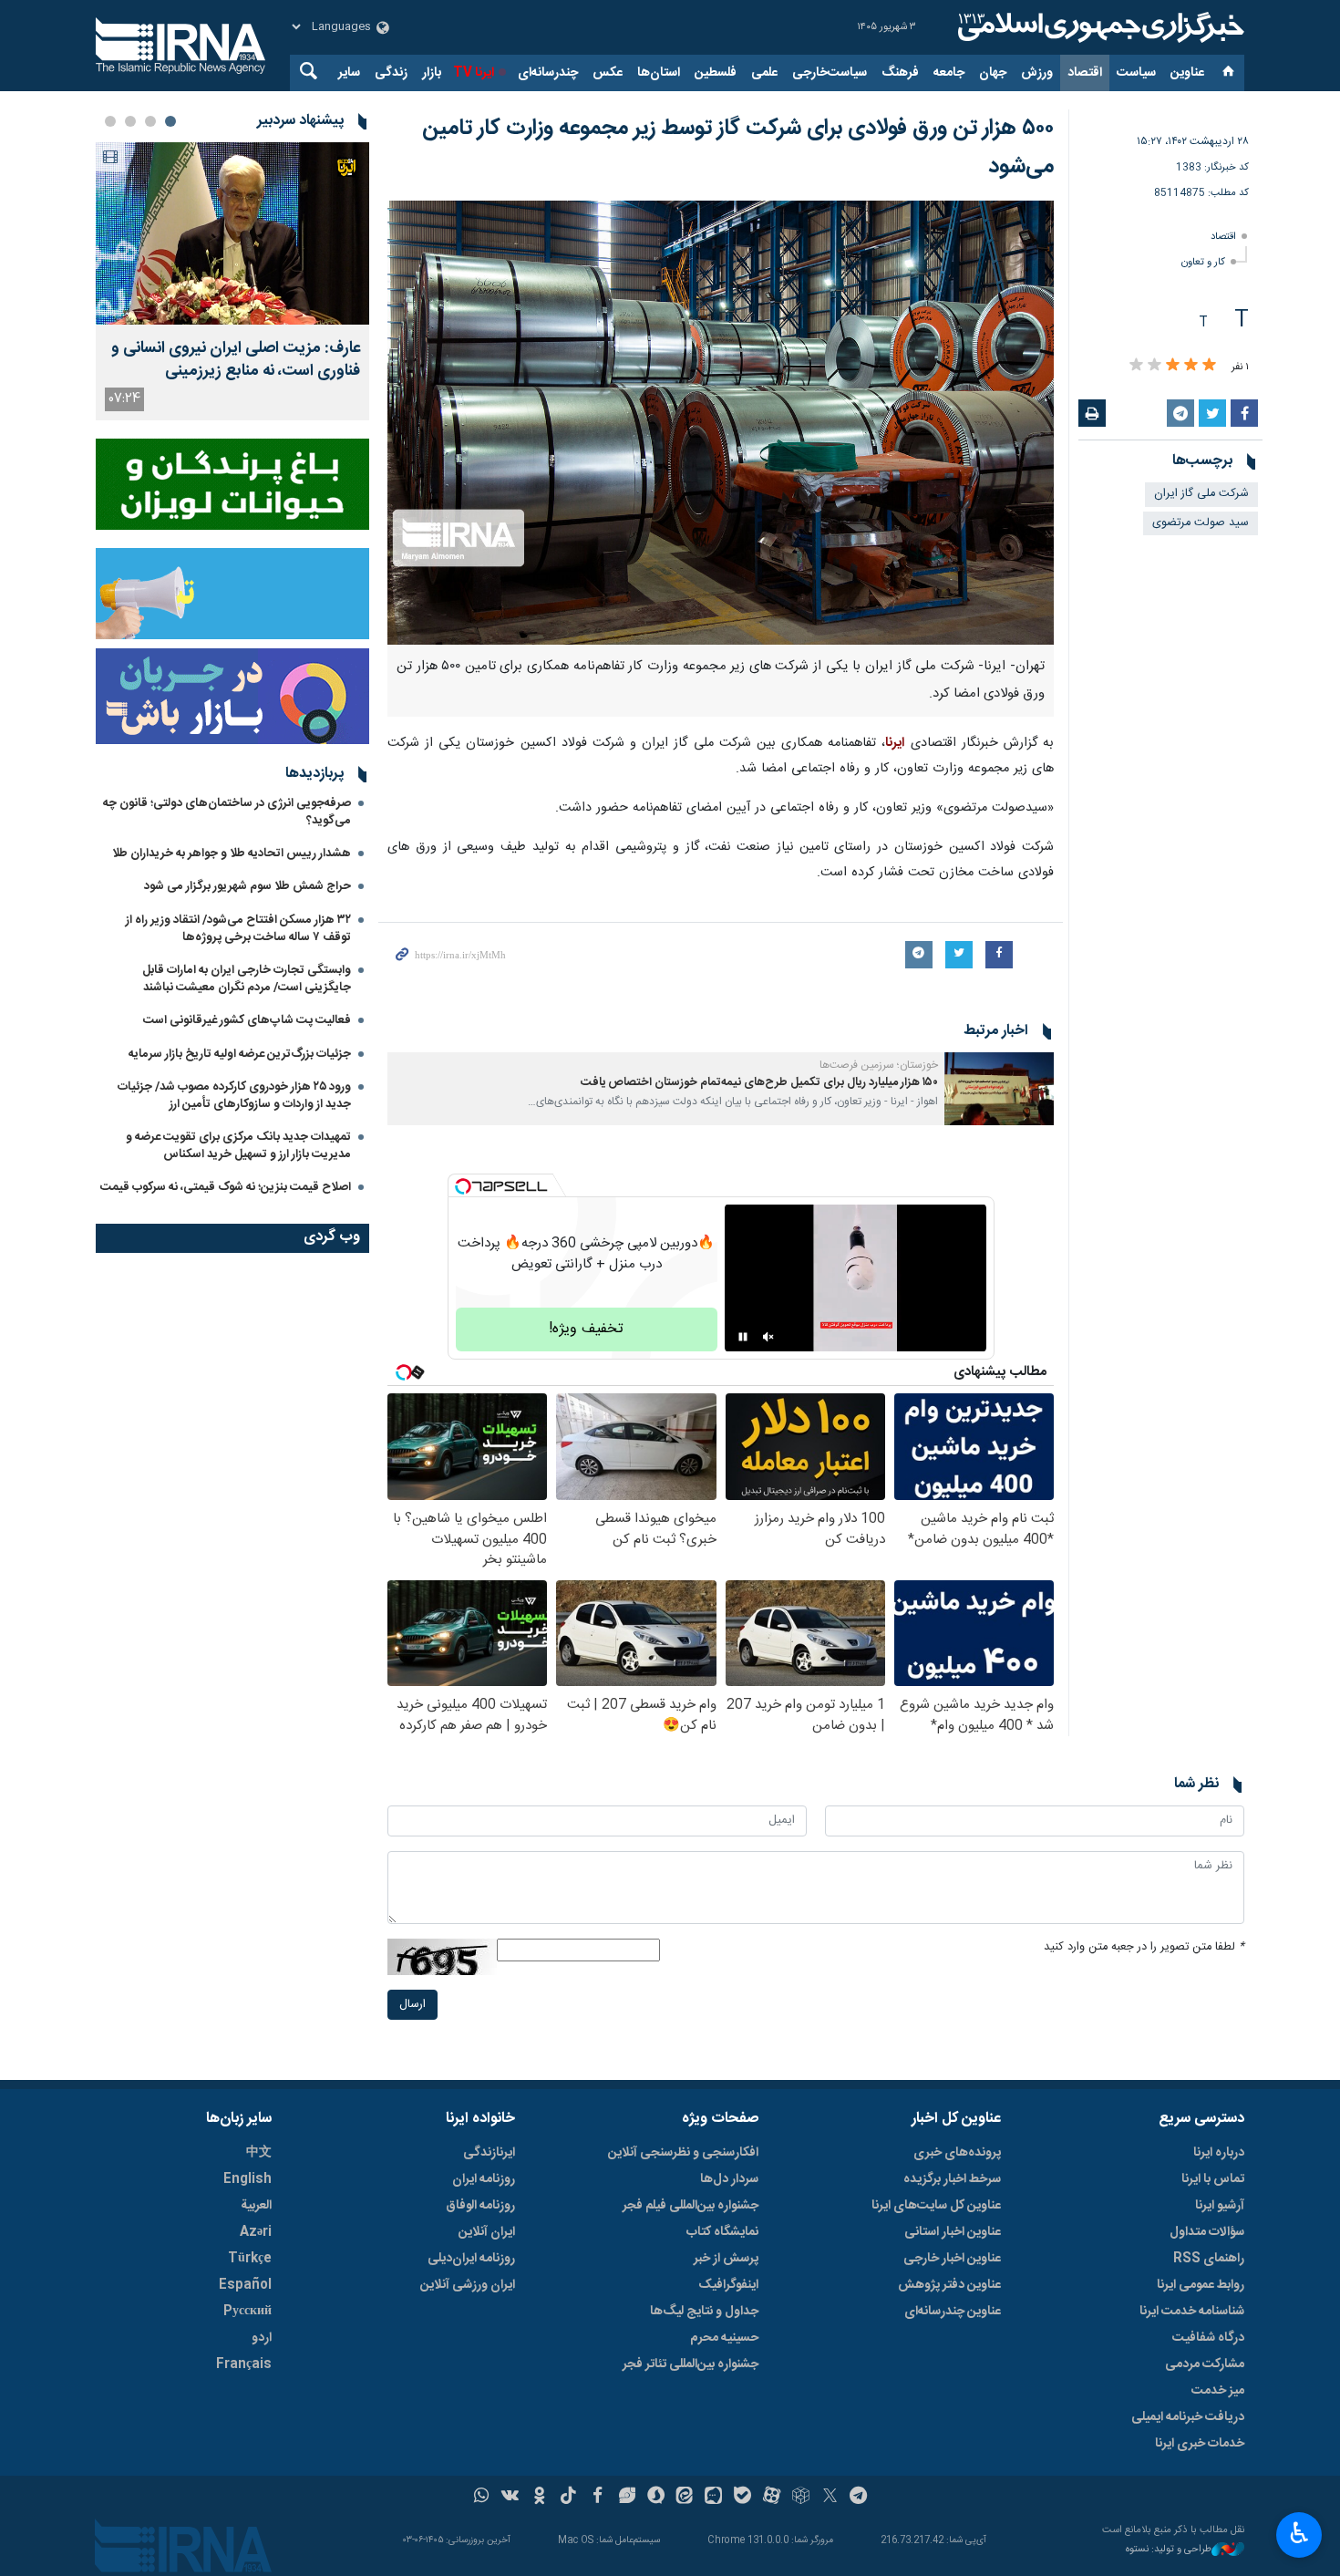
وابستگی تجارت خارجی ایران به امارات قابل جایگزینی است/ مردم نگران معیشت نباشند (247, 979)
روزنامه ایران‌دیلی (471, 2259)
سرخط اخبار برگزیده (952, 2179)
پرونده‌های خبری (957, 2153)
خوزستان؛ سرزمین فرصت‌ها (879, 1065)
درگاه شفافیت (1208, 2338)
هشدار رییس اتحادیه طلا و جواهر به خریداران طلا (232, 853)
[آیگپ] (713, 2498)
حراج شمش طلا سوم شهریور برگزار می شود (247, 886)
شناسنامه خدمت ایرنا (1192, 2312)
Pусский (247, 2312)
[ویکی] (510, 2498)
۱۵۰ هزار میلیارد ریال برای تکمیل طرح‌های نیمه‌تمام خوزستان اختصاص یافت (759, 1083)
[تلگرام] (859, 2498)
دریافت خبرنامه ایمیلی (1188, 2417)
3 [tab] (130, 121)
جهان (993, 73)
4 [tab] (110, 121)
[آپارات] (772, 2498)
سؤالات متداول (1207, 2232)
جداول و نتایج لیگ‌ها (704, 2312)
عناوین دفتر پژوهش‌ (949, 2285)
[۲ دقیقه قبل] (232, 233)
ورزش (1037, 73)
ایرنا (1098, 27)
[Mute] (768, 1337)
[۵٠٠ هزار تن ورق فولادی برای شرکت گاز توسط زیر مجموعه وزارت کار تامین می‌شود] (721, 423)
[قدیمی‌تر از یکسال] (999, 1089)
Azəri (256, 2232)
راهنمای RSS (1209, 2259)
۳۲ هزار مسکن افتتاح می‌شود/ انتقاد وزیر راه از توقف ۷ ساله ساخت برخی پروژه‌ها (238, 929)
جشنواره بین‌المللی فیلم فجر (691, 2206)
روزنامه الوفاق (480, 2206)
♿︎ (1299, 2533)
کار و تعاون (1203, 262)
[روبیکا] (801, 2498)
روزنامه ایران (484, 2179)
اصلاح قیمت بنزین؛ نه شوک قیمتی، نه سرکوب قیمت (226, 1187)
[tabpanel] (232, 281)
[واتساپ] (482, 2498)
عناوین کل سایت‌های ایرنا (936, 2206)
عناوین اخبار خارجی (952, 2259)
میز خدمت (1218, 2391)
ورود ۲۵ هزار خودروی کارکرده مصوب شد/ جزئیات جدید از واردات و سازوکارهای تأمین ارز (234, 1096)
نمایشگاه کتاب (722, 2232)
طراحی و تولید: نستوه (1169, 2550)
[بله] (742, 2498)
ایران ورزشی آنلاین (468, 2285)
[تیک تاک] (568, 2498)
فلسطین (716, 73)
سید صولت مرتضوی (1201, 523)
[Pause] (743, 1337)
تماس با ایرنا (1213, 2179)
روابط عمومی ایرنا (1201, 2285)
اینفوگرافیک (728, 2285)
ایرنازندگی (489, 2153)
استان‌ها (659, 73)
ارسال (412, 2005)
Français (244, 2364)
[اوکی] (539, 2498)
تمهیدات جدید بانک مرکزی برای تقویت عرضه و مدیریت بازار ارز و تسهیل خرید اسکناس (238, 1146)
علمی (764, 73)
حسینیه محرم (724, 2338)
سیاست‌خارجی (830, 73)
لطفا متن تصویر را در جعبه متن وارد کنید (1144, 1947)
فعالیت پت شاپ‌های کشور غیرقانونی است (247, 1020)
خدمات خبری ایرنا (1200, 2444)
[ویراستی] (627, 2498)
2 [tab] (150, 121)
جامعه (949, 73)
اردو (262, 2338)
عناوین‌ (1187, 73)
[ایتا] (685, 2498)
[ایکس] (830, 2498)
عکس (608, 73)
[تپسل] (463, 1186)
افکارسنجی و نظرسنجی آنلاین (683, 2153)
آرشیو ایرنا (1220, 2206)
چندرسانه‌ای (548, 73)
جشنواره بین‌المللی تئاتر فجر (691, 2364)
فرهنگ (900, 73)
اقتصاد (1085, 73)
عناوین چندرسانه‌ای (953, 2312)
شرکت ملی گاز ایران (1201, 494)
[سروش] (656, 2498)
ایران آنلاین (487, 2232)
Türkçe (250, 2259)
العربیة (256, 2206)
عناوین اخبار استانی (953, 2232)
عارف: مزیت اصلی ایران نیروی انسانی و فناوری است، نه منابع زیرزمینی (236, 360)
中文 (259, 2153)
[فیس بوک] (598, 2498)
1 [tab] (170, 121)
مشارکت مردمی (1205, 2364)
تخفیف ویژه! (586, 1329)
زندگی (391, 73)
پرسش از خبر (726, 2259)
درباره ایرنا (1219, 2153)
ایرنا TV (474, 73)
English (247, 2179)
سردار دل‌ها (729, 2179)
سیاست (1136, 73)
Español (245, 2285)
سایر (349, 73)
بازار (432, 73)
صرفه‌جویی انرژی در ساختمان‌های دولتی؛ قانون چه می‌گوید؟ (227, 812)
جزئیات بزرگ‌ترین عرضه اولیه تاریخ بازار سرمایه (240, 1054)
